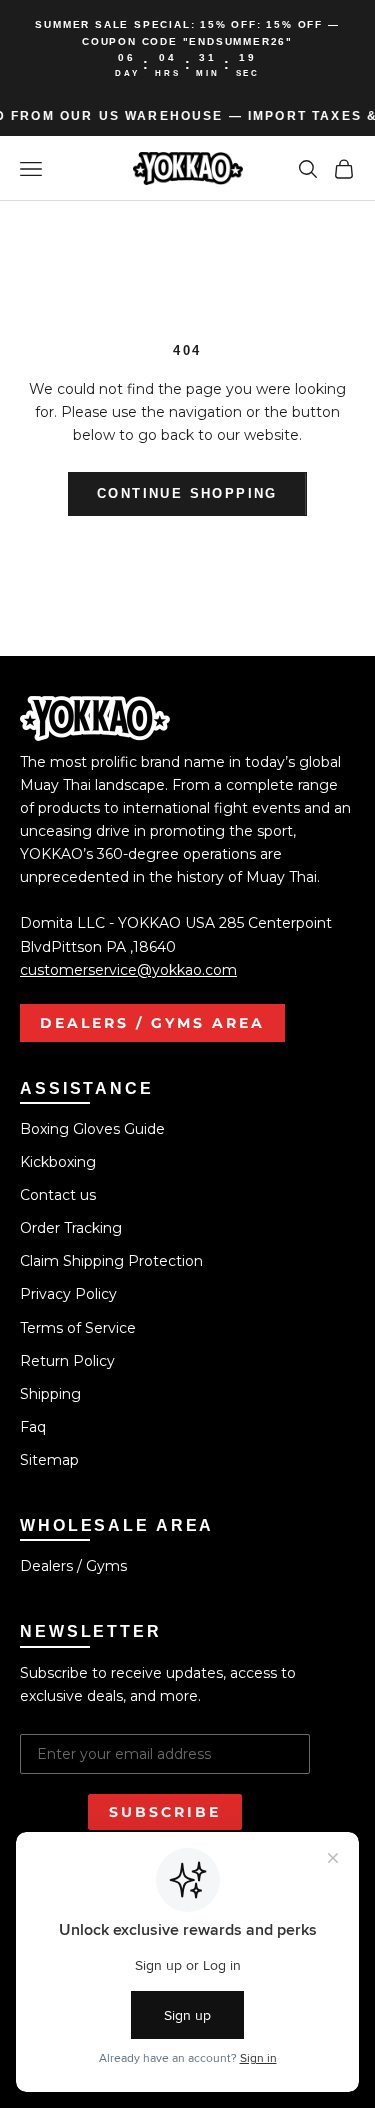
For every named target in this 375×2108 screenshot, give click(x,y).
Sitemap (49, 1460)
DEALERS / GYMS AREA (152, 1023)
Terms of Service (78, 1328)
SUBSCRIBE (165, 1812)
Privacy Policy (68, 1294)
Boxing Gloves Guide (92, 1129)
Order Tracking (71, 1228)
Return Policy (67, 1361)
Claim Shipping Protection (111, 1261)
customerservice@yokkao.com (128, 970)
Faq (33, 1427)
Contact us (58, 1195)
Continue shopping (187, 493)
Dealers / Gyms (73, 1566)
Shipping (50, 1394)
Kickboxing (58, 1162)
